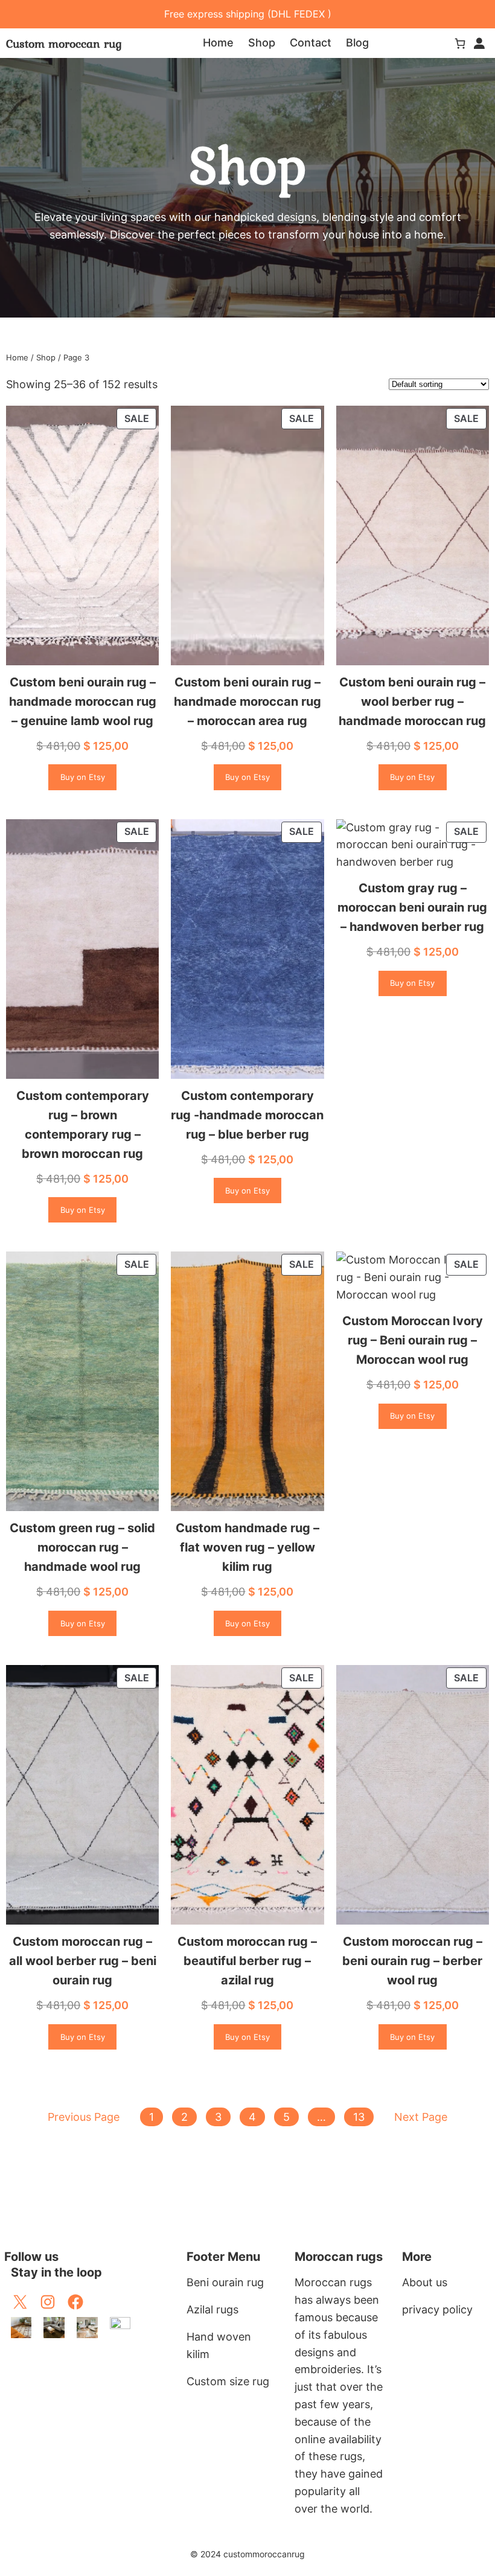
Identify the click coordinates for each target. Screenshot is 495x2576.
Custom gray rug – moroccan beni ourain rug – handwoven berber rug (412, 907)
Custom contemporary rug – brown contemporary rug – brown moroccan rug (83, 1125)
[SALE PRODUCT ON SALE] (82, 535)
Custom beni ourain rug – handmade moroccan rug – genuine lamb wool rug (83, 702)
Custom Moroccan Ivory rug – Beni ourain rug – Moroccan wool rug (413, 1340)
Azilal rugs (212, 2309)
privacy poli (431, 2309)
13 (359, 2117)
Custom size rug (228, 2381)
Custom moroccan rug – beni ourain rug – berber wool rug (412, 1961)
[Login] (479, 43)
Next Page (421, 2117)
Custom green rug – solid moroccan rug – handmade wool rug (82, 1547)
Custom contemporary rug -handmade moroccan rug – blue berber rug (247, 1115)
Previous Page (84, 2117)
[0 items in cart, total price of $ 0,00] (460, 43)
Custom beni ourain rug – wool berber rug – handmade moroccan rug (412, 702)
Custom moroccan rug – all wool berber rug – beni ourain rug (83, 1961)
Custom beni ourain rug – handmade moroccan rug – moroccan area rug (247, 702)
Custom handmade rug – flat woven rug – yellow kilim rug (247, 1547)
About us (425, 2282)
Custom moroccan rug (64, 43)
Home (17, 357)
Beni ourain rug (225, 2282)
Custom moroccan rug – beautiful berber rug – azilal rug (247, 1961)
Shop (46, 357)
